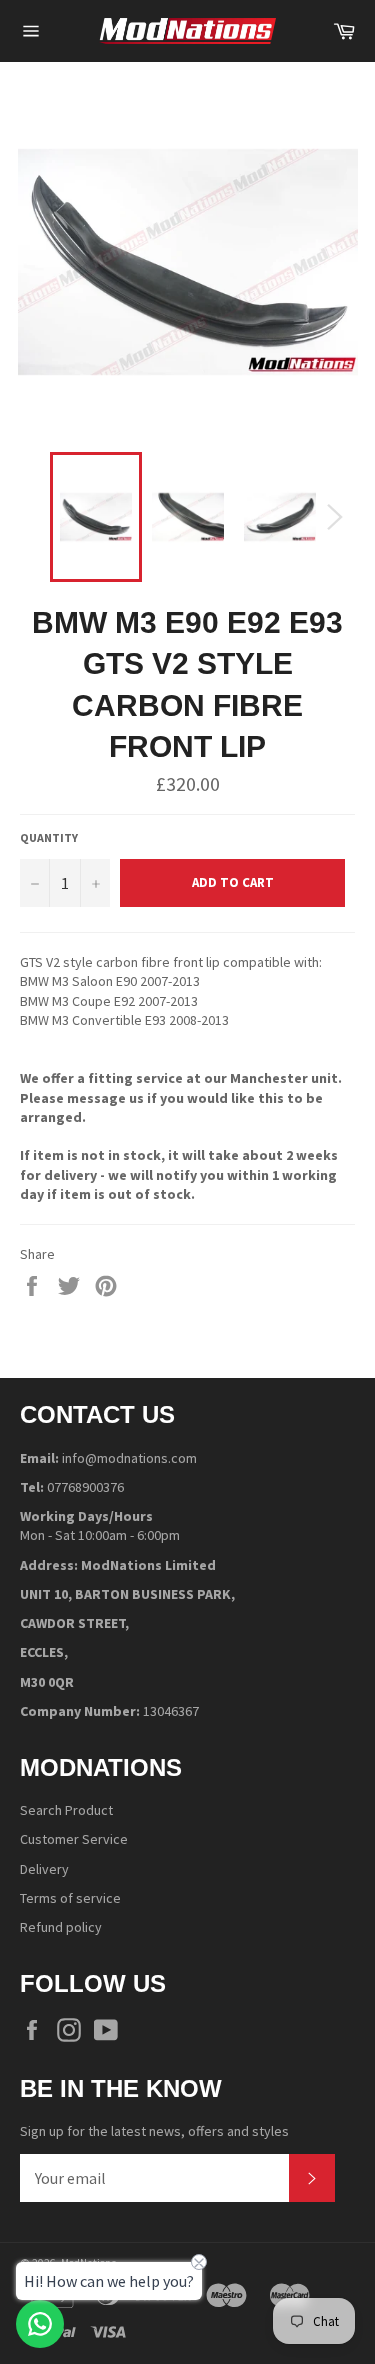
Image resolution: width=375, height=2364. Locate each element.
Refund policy (61, 1927)
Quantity (49, 837)
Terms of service (70, 1898)
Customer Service (74, 1839)
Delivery (44, 1869)
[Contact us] (40, 2324)
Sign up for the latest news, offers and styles (154, 2131)
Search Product (66, 1810)
